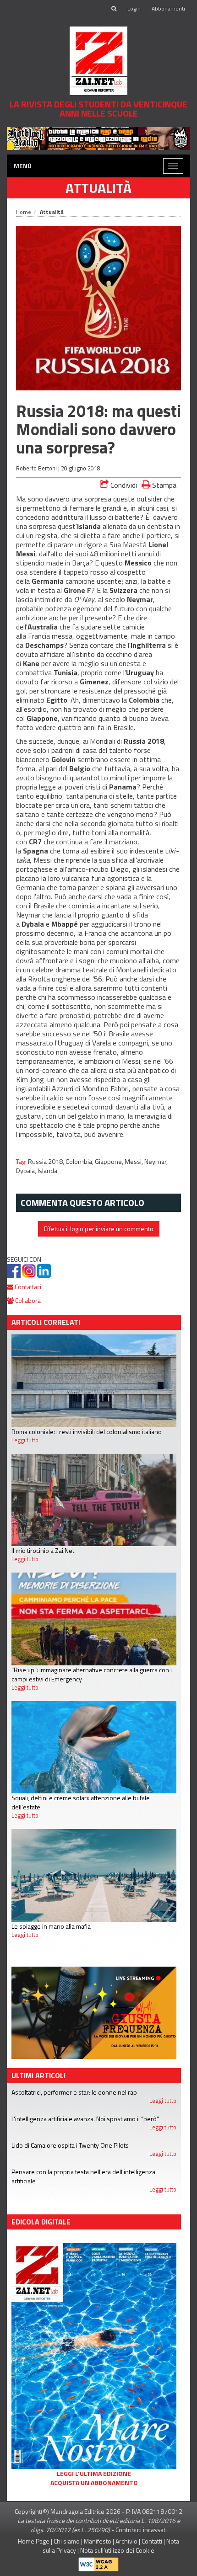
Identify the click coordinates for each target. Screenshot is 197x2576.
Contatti (152, 2541)
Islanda (47, 1171)
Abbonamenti (168, 8)
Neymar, (156, 1162)
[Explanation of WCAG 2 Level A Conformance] (98, 2563)
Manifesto (98, 2541)
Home (24, 212)
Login (134, 8)
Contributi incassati (141, 2530)
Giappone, (110, 1162)
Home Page (34, 2541)
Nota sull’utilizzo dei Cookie (117, 2550)
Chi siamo (67, 2541)
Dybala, (27, 1171)
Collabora (27, 1300)
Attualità (98, 188)
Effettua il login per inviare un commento (99, 1229)
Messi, (134, 1162)
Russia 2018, (47, 1162)
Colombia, (80, 1162)
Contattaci (27, 1287)
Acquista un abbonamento (94, 2483)
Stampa (163, 485)
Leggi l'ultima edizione (94, 2474)
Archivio (126, 2541)
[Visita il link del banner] (98, 137)
